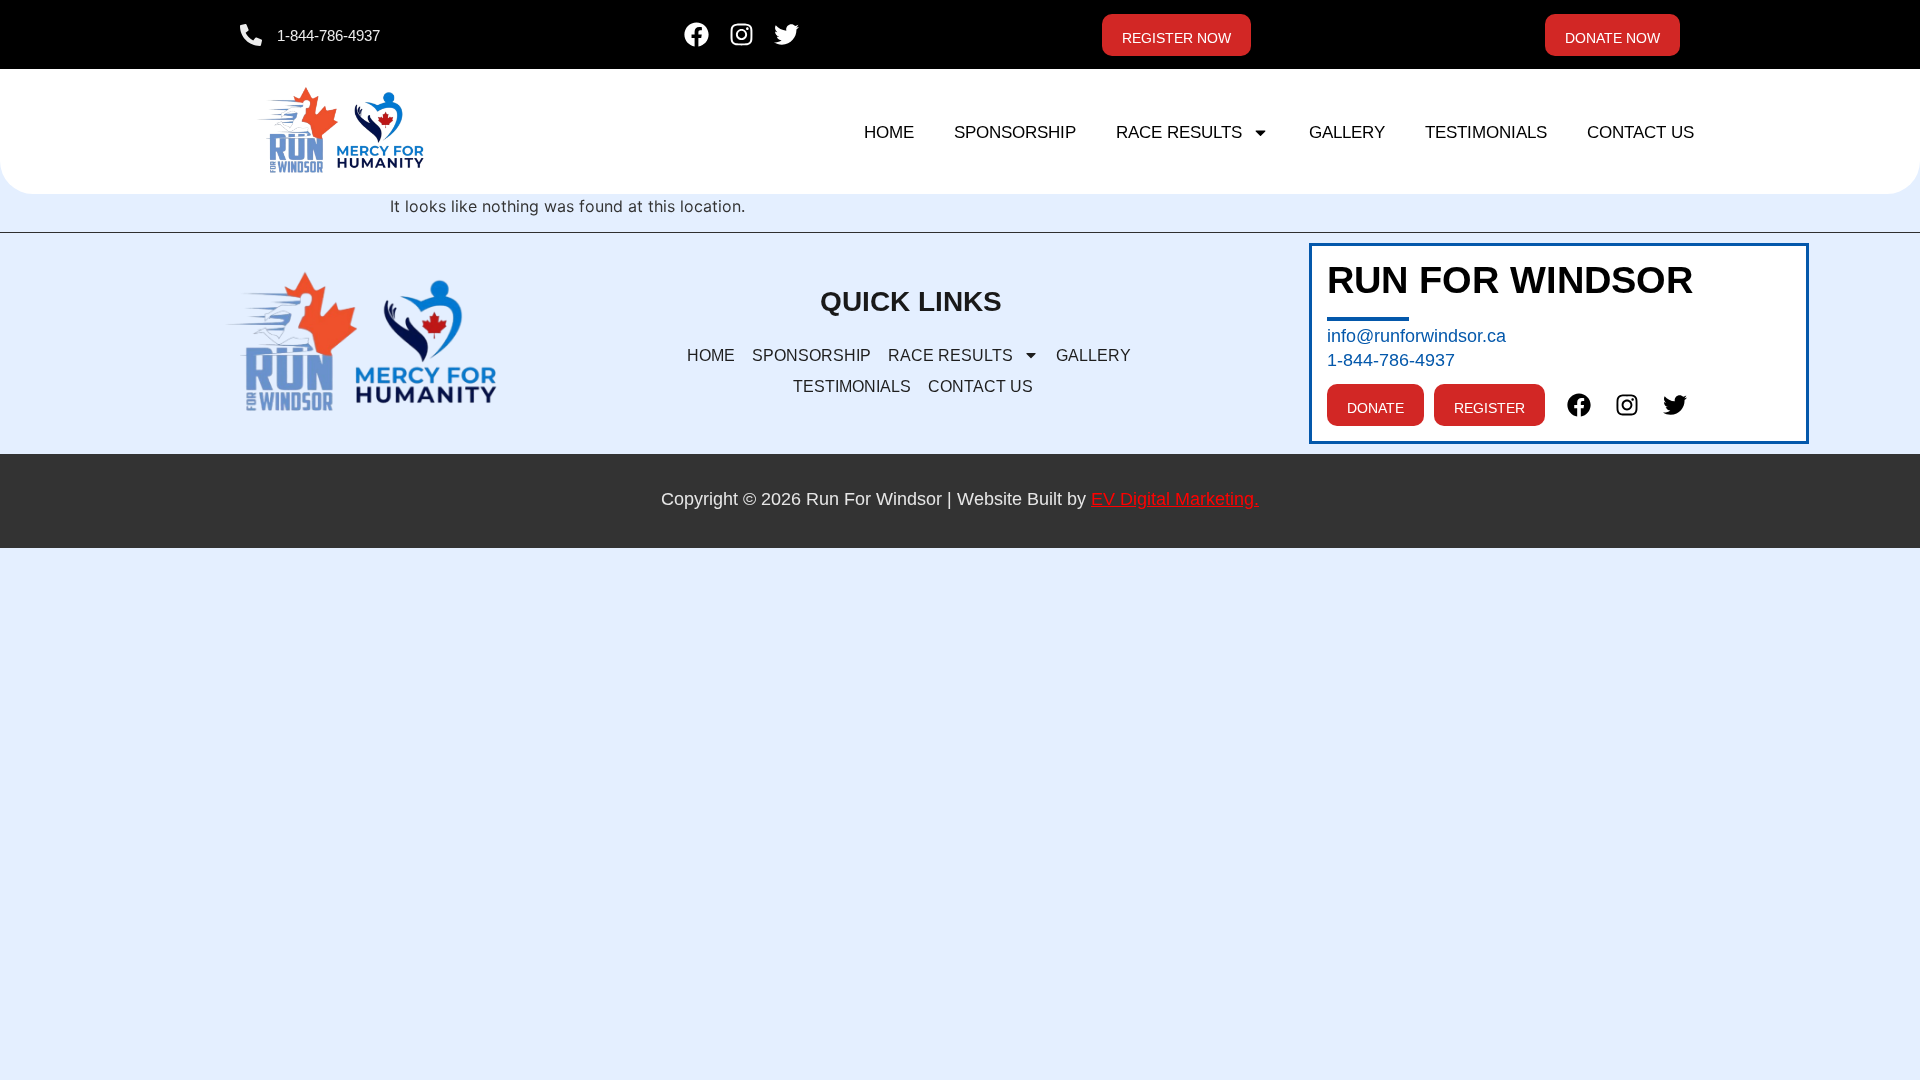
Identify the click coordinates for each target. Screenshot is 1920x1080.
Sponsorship (1015, 132)
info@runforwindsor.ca (1416, 336)
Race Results (1179, 132)
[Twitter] (786, 34)
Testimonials (1486, 132)
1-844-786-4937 (328, 35)
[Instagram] (741, 34)
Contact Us (1640, 132)
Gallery (1347, 132)
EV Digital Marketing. (1175, 499)
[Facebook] (696, 34)
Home (889, 132)
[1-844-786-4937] (251, 35)
